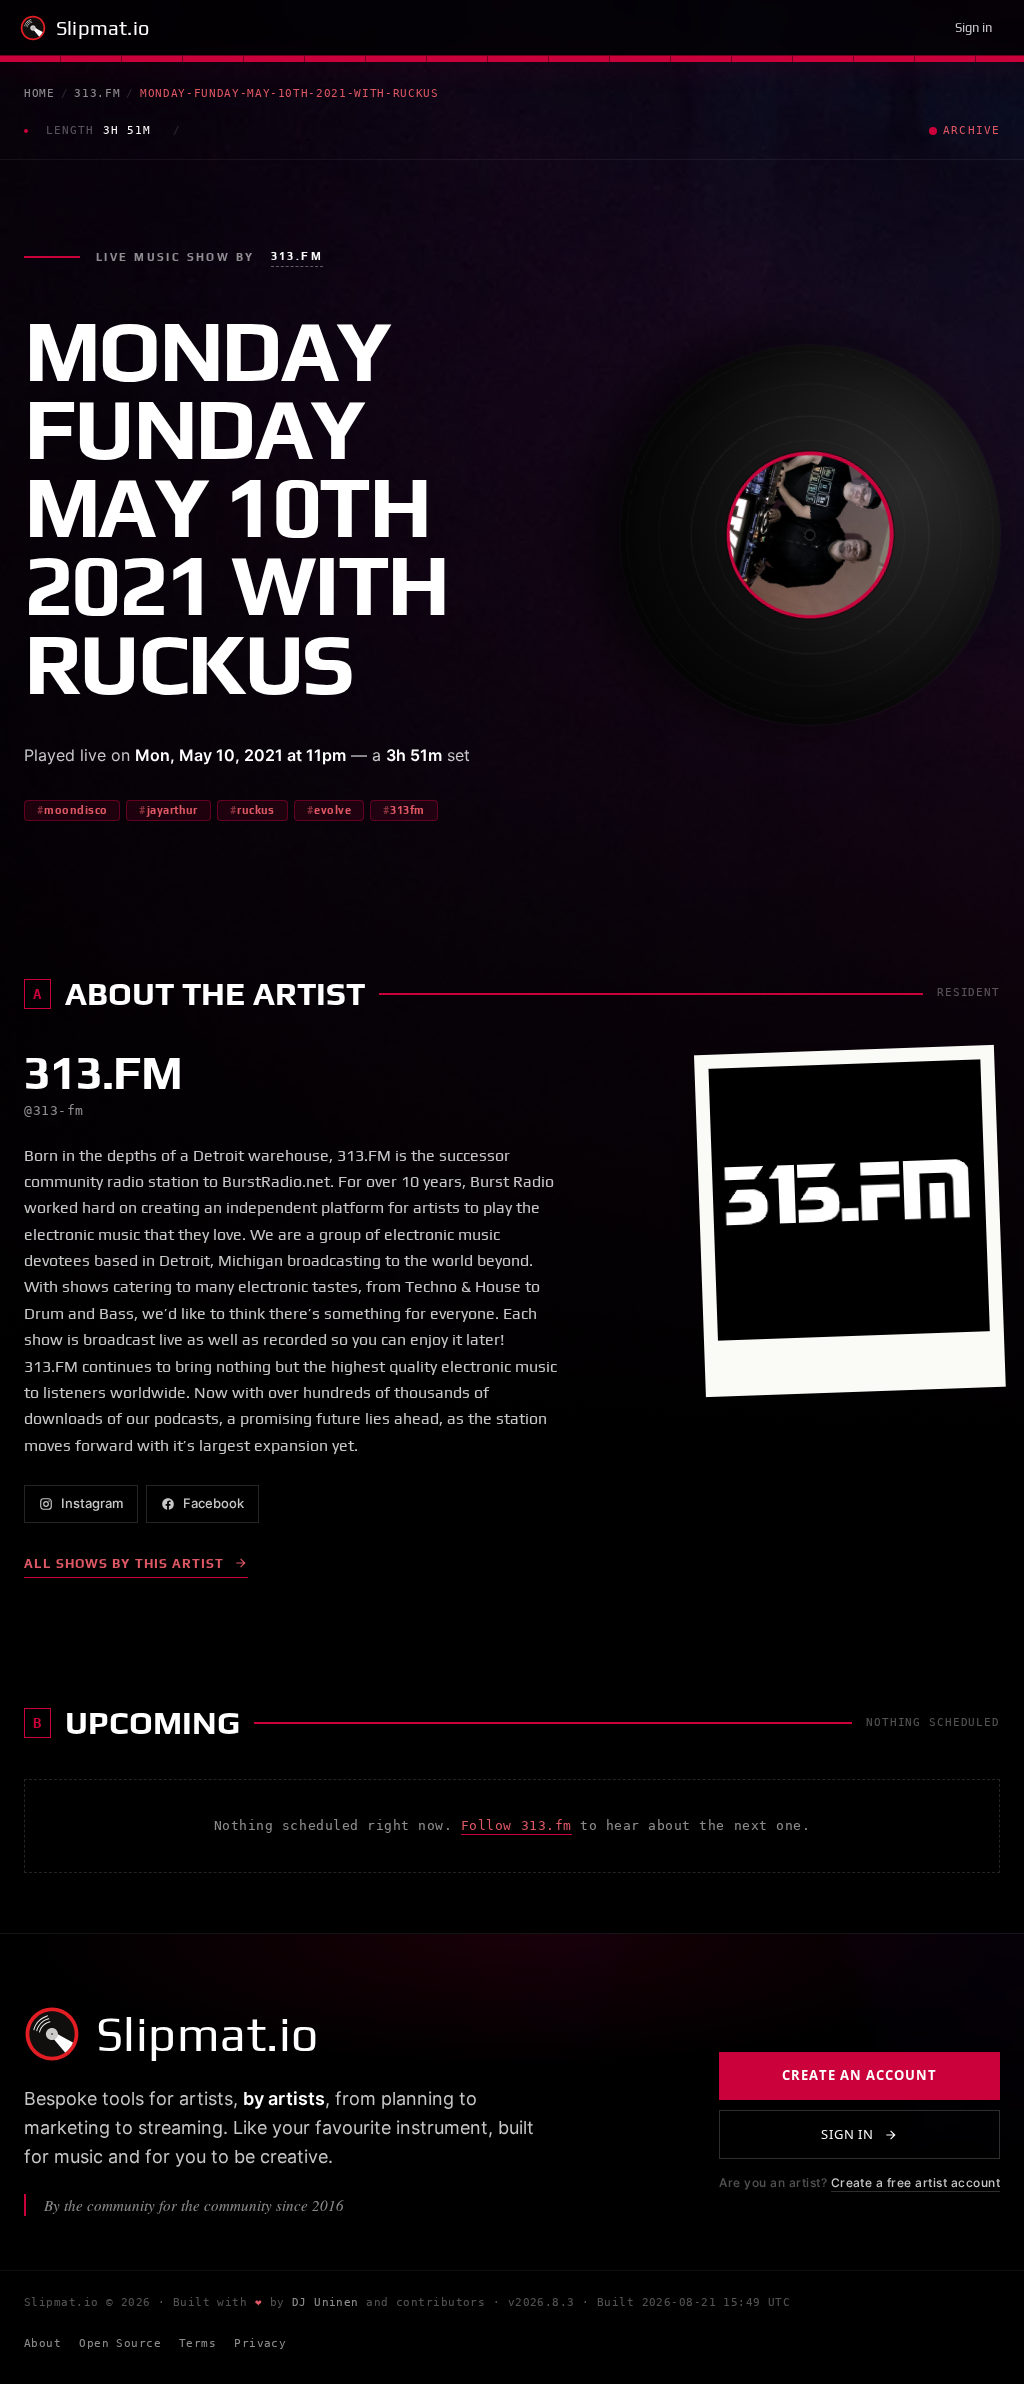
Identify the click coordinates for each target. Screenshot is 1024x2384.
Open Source (120, 2343)
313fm (407, 810)
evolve (332, 810)
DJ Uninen (325, 2302)
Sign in (973, 27)
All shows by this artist (124, 1563)
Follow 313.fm (516, 1825)
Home (39, 93)
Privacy (260, 2343)
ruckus (256, 810)
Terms (197, 2343)
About (42, 2343)
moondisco (75, 810)
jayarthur (172, 810)
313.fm (97, 93)
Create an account (859, 2075)
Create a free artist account (915, 2182)
